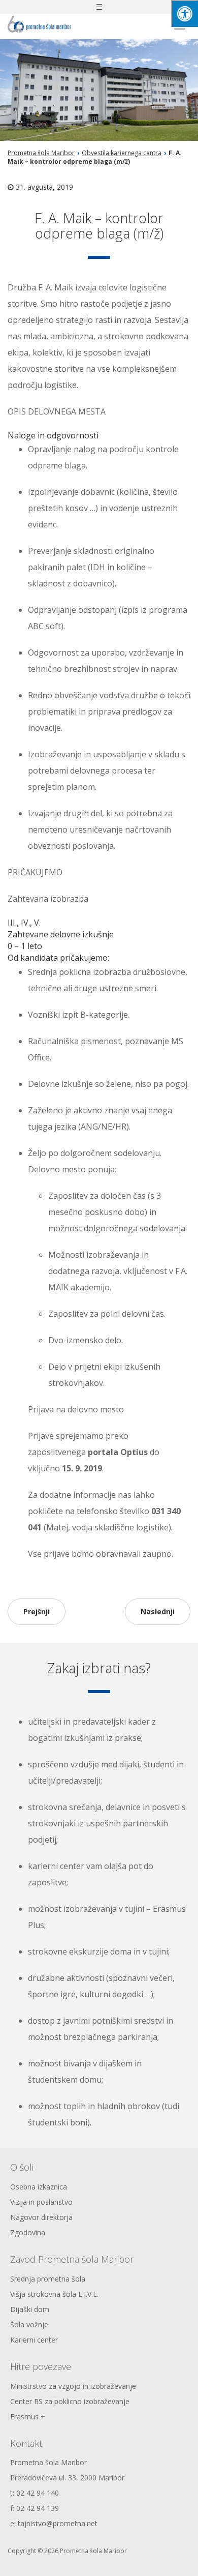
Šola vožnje (29, 2325)
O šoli (22, 2167)
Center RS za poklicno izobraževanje (70, 2401)
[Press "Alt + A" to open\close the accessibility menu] (185, 13)
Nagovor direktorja (41, 2217)
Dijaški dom (30, 2309)
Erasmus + (28, 2417)
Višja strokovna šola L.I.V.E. (54, 2294)
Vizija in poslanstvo (41, 2202)
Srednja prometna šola (48, 2279)
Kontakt (26, 2443)
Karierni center (34, 2340)
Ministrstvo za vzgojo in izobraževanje (73, 2386)
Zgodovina (28, 2232)
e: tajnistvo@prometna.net (54, 2523)
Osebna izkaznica (39, 2187)
